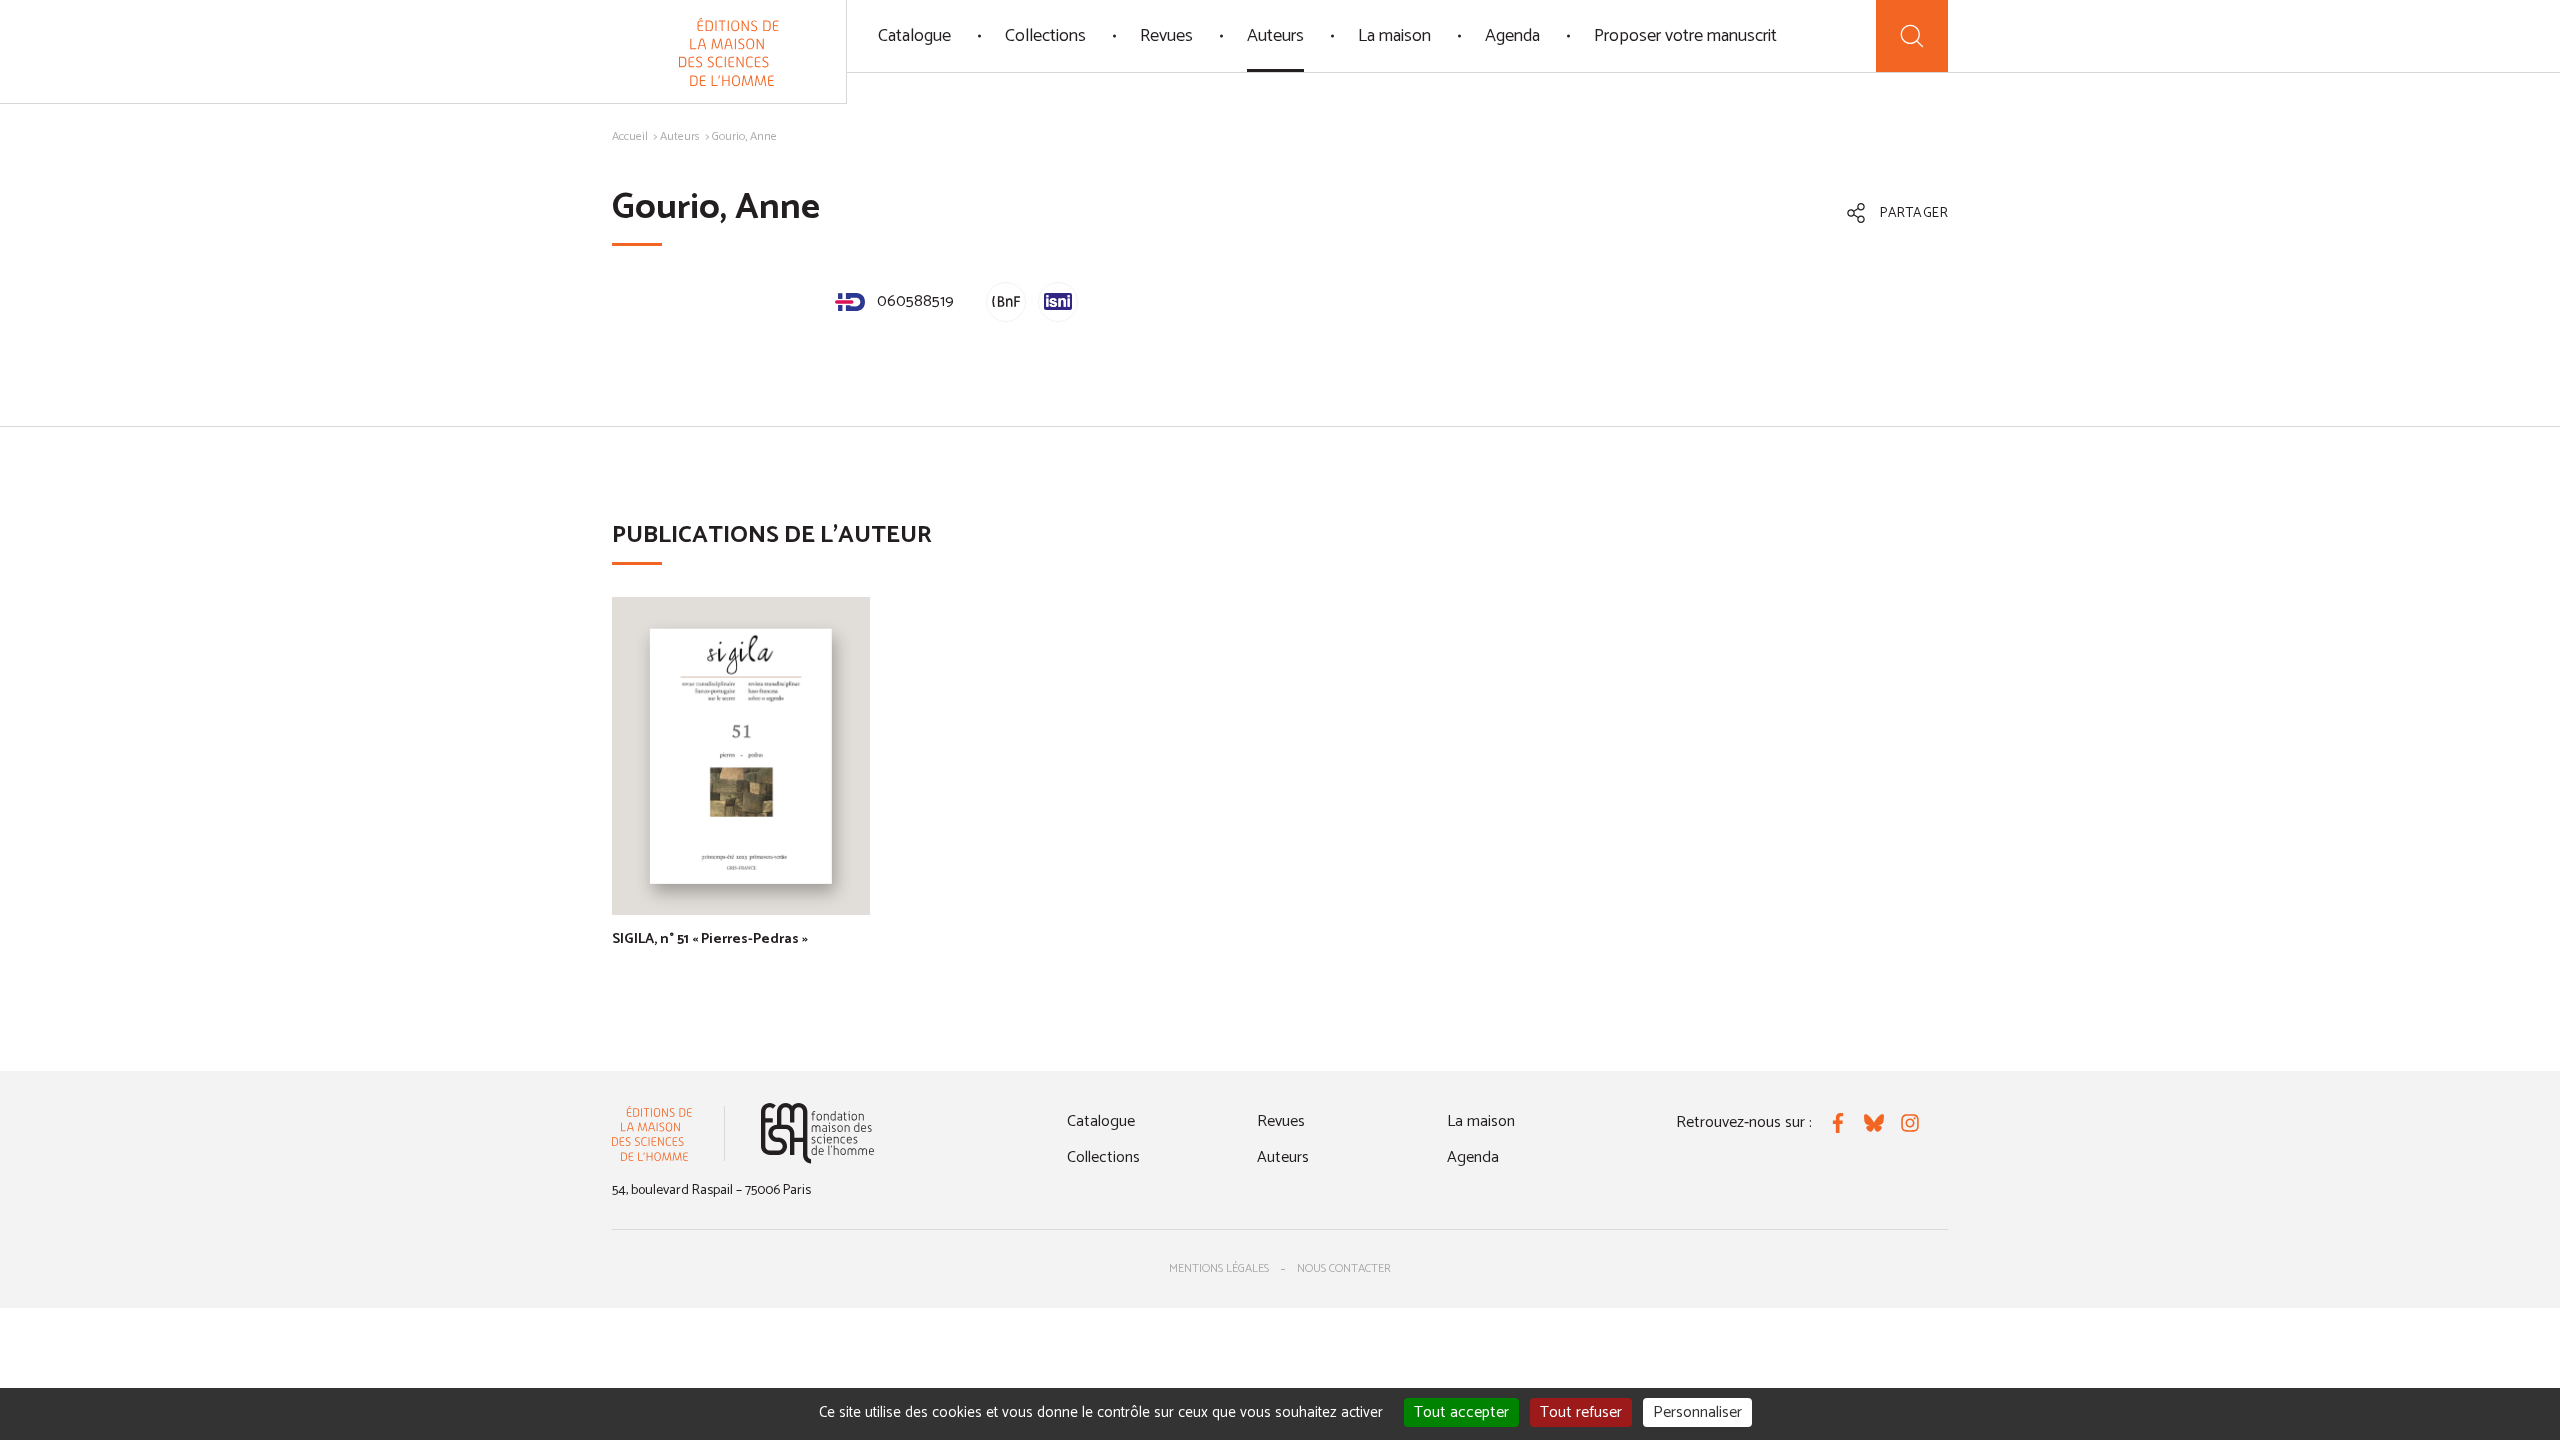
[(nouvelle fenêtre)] (817, 1133)
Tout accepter (1461, 1412)
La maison (1394, 36)
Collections (1045, 36)
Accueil (630, 136)
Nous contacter (1344, 1268)
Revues (1166, 36)
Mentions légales (1219, 1268)
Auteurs (1275, 36)
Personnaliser (1697, 1412)
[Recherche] (1912, 36)
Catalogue (914, 36)
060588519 (913, 301)
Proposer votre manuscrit (1685, 36)
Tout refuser (1581, 1412)
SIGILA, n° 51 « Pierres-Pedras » (710, 939)
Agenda (1512, 36)
